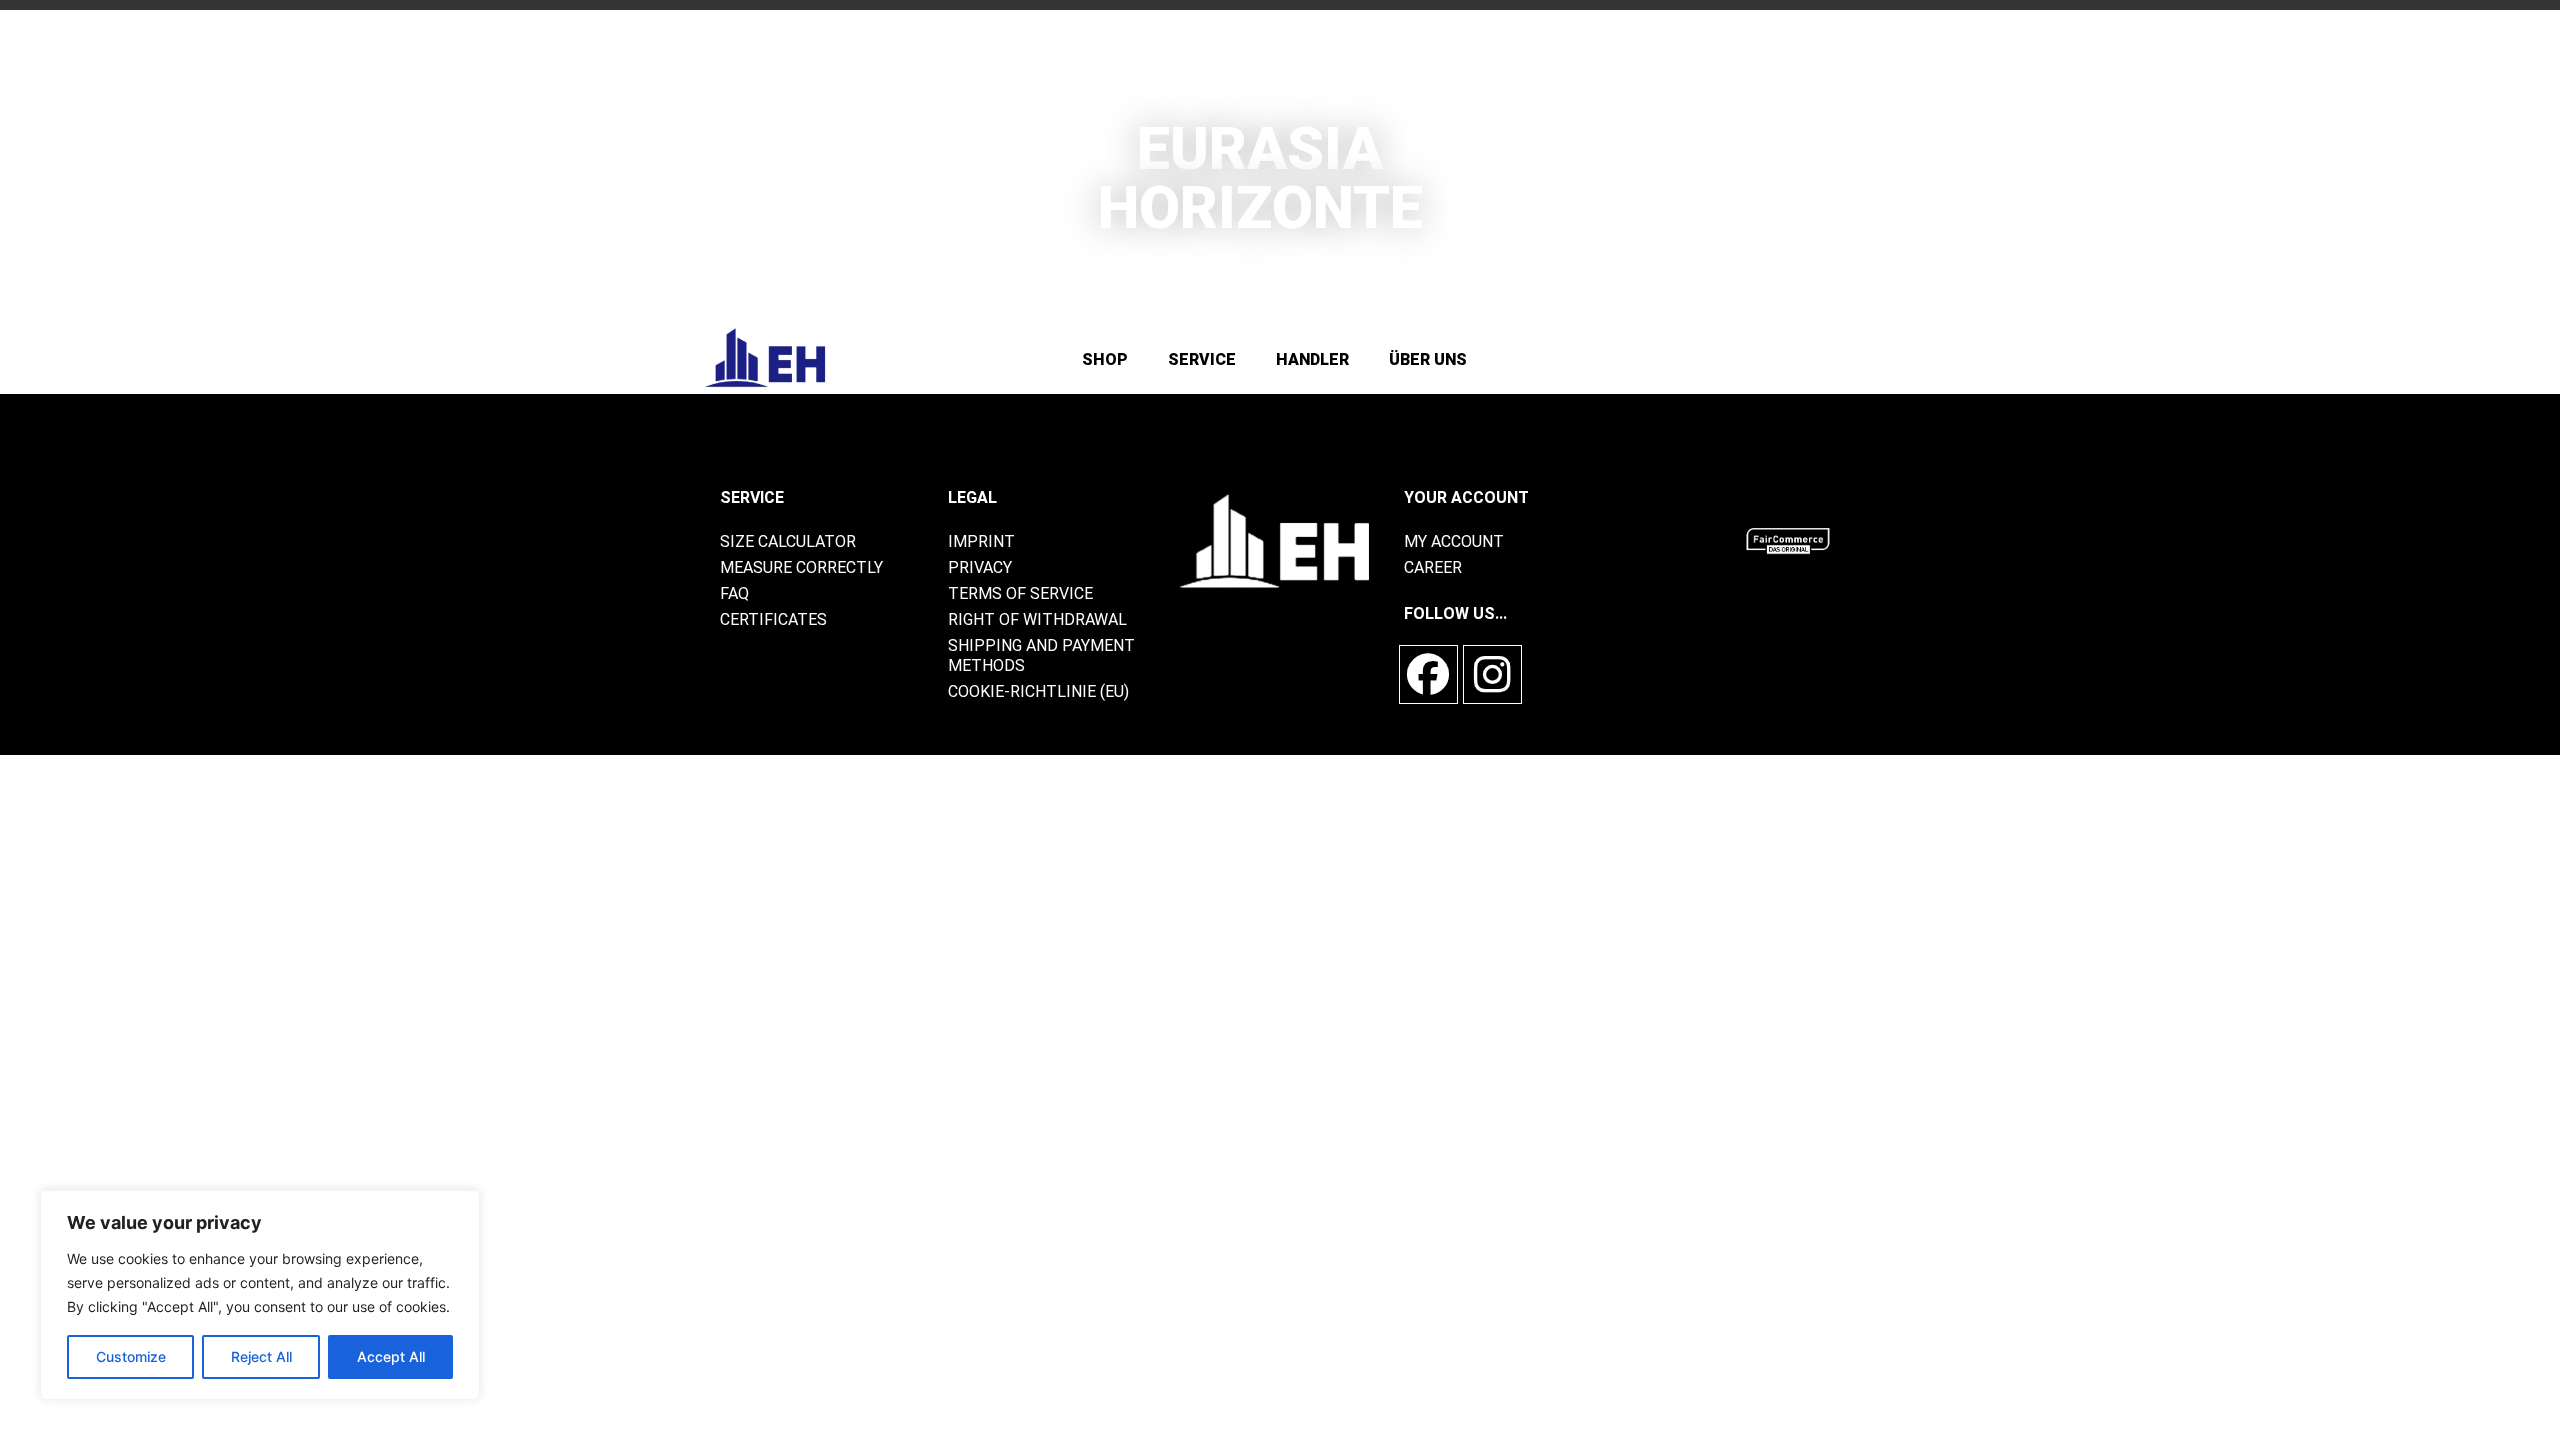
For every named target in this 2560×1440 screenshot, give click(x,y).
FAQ (734, 593)
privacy (980, 567)
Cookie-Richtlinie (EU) (1038, 691)
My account (1454, 541)
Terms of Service (1020, 593)
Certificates (773, 619)
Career (1433, 567)
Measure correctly (801, 567)
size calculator (788, 541)
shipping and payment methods (1041, 655)
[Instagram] (1492, 674)
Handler (1312, 359)
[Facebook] (1428, 674)
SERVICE (1202, 359)
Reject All (261, 1356)
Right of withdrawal (1037, 619)
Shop (1105, 359)
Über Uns (1428, 359)
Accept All (391, 1356)
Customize (131, 1356)
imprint (981, 541)
